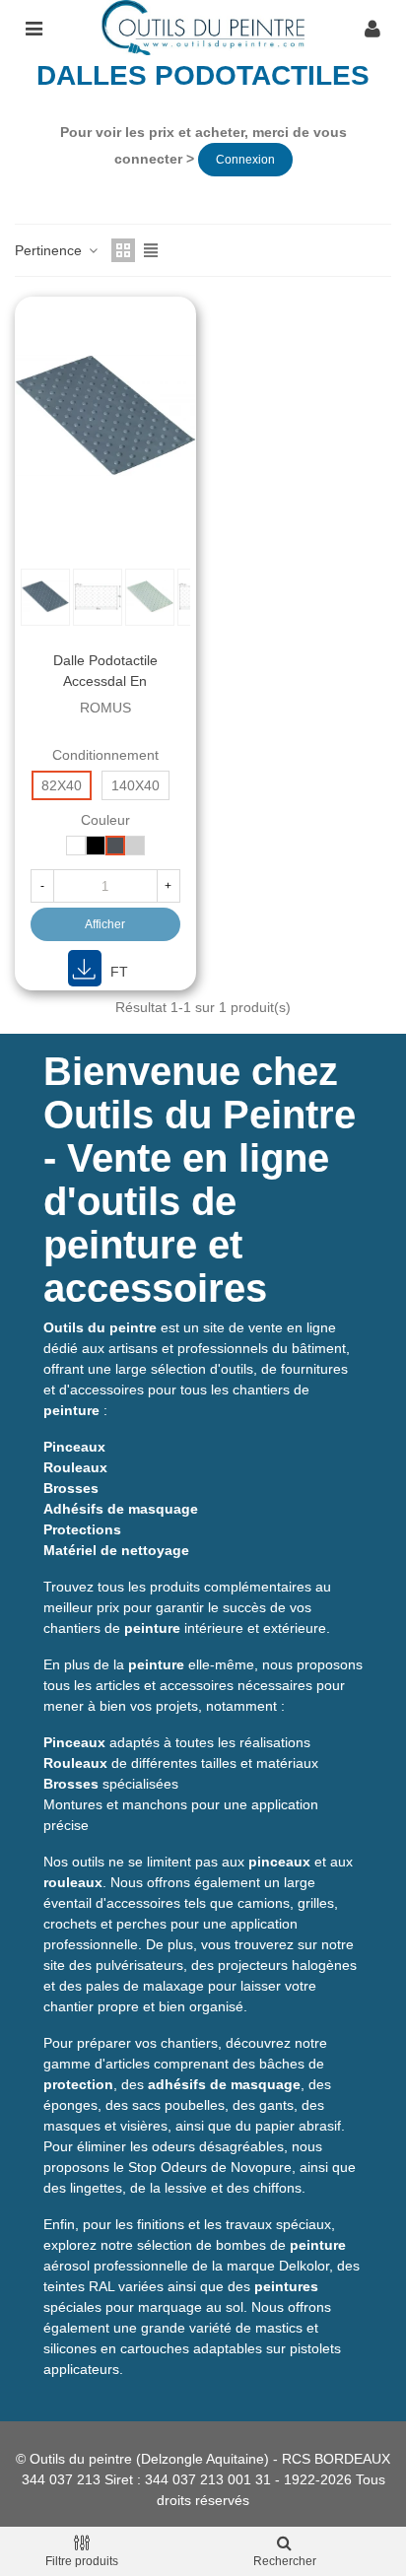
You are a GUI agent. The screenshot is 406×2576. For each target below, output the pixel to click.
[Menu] (34, 28)
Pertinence (50, 250)
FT (117, 972)
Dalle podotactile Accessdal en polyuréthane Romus (105, 681)
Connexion (245, 160)
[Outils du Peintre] (203, 28)
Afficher (105, 924)
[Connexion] (372, 28)
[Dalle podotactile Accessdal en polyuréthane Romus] (105, 414)
